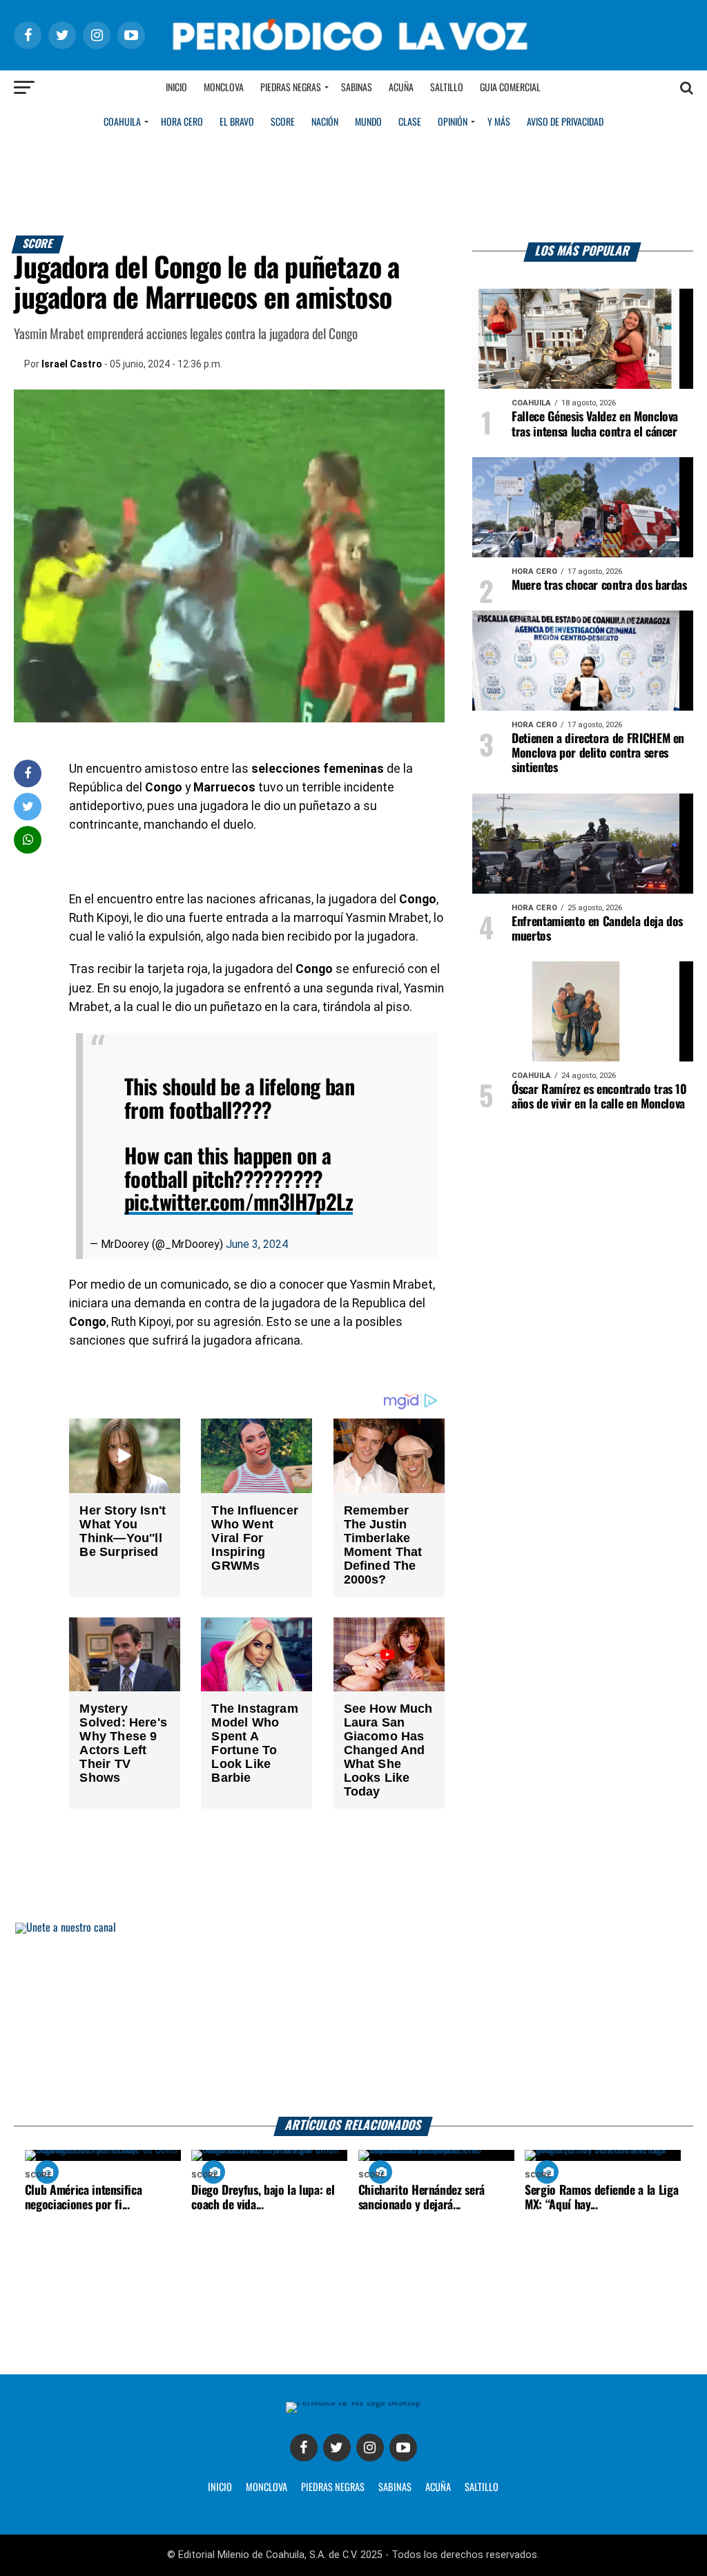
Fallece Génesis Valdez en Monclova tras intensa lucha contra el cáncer (595, 424)
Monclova (224, 88)
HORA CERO (182, 122)
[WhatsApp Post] (28, 839)
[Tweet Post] (28, 806)
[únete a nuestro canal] (353, 2020)
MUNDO (368, 122)
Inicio (176, 88)
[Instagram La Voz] (370, 2448)
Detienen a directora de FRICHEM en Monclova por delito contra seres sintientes (598, 753)
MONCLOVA (267, 2488)
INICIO (220, 2488)
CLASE (410, 122)
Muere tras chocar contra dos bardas (599, 586)
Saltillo (447, 88)
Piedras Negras (291, 88)
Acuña (401, 88)
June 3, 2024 (257, 1244)
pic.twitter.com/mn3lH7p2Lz (239, 1203)
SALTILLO (482, 2488)
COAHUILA (122, 122)
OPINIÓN (453, 122)
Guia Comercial (510, 88)
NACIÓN (325, 122)
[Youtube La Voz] (403, 2448)
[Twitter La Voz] (337, 2448)
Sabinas (357, 88)
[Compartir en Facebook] (28, 773)
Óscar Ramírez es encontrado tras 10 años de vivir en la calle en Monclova (599, 1097)
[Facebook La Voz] (304, 2448)
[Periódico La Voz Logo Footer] (353, 2402)
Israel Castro (72, 364)
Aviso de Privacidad (565, 122)
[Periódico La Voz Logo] (353, 56)
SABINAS (395, 2488)
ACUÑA (438, 2488)
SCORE (283, 122)
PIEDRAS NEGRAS (333, 2488)
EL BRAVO (237, 122)
